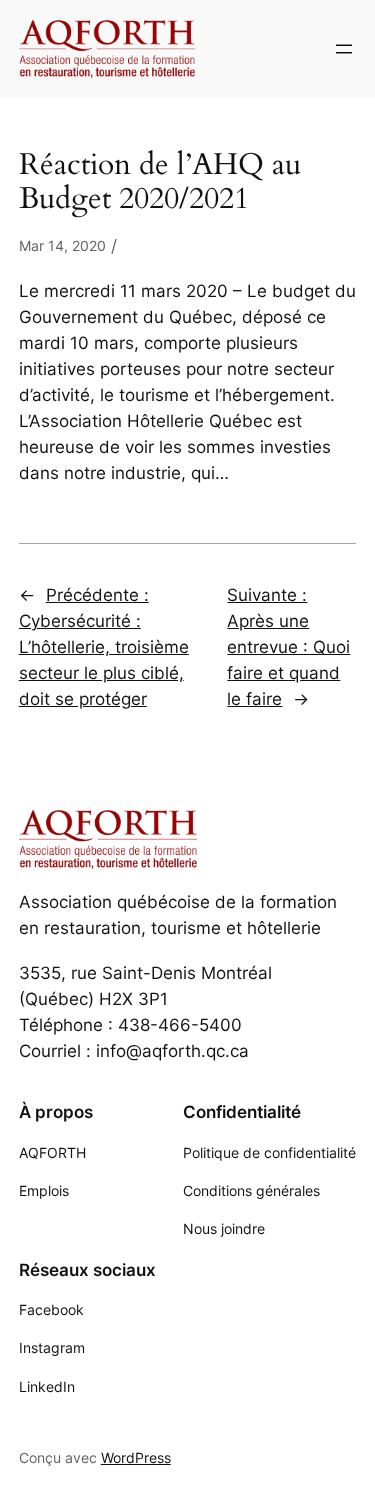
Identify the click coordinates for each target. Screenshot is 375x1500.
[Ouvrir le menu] (344, 49)
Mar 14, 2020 (62, 245)
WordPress (136, 1457)
